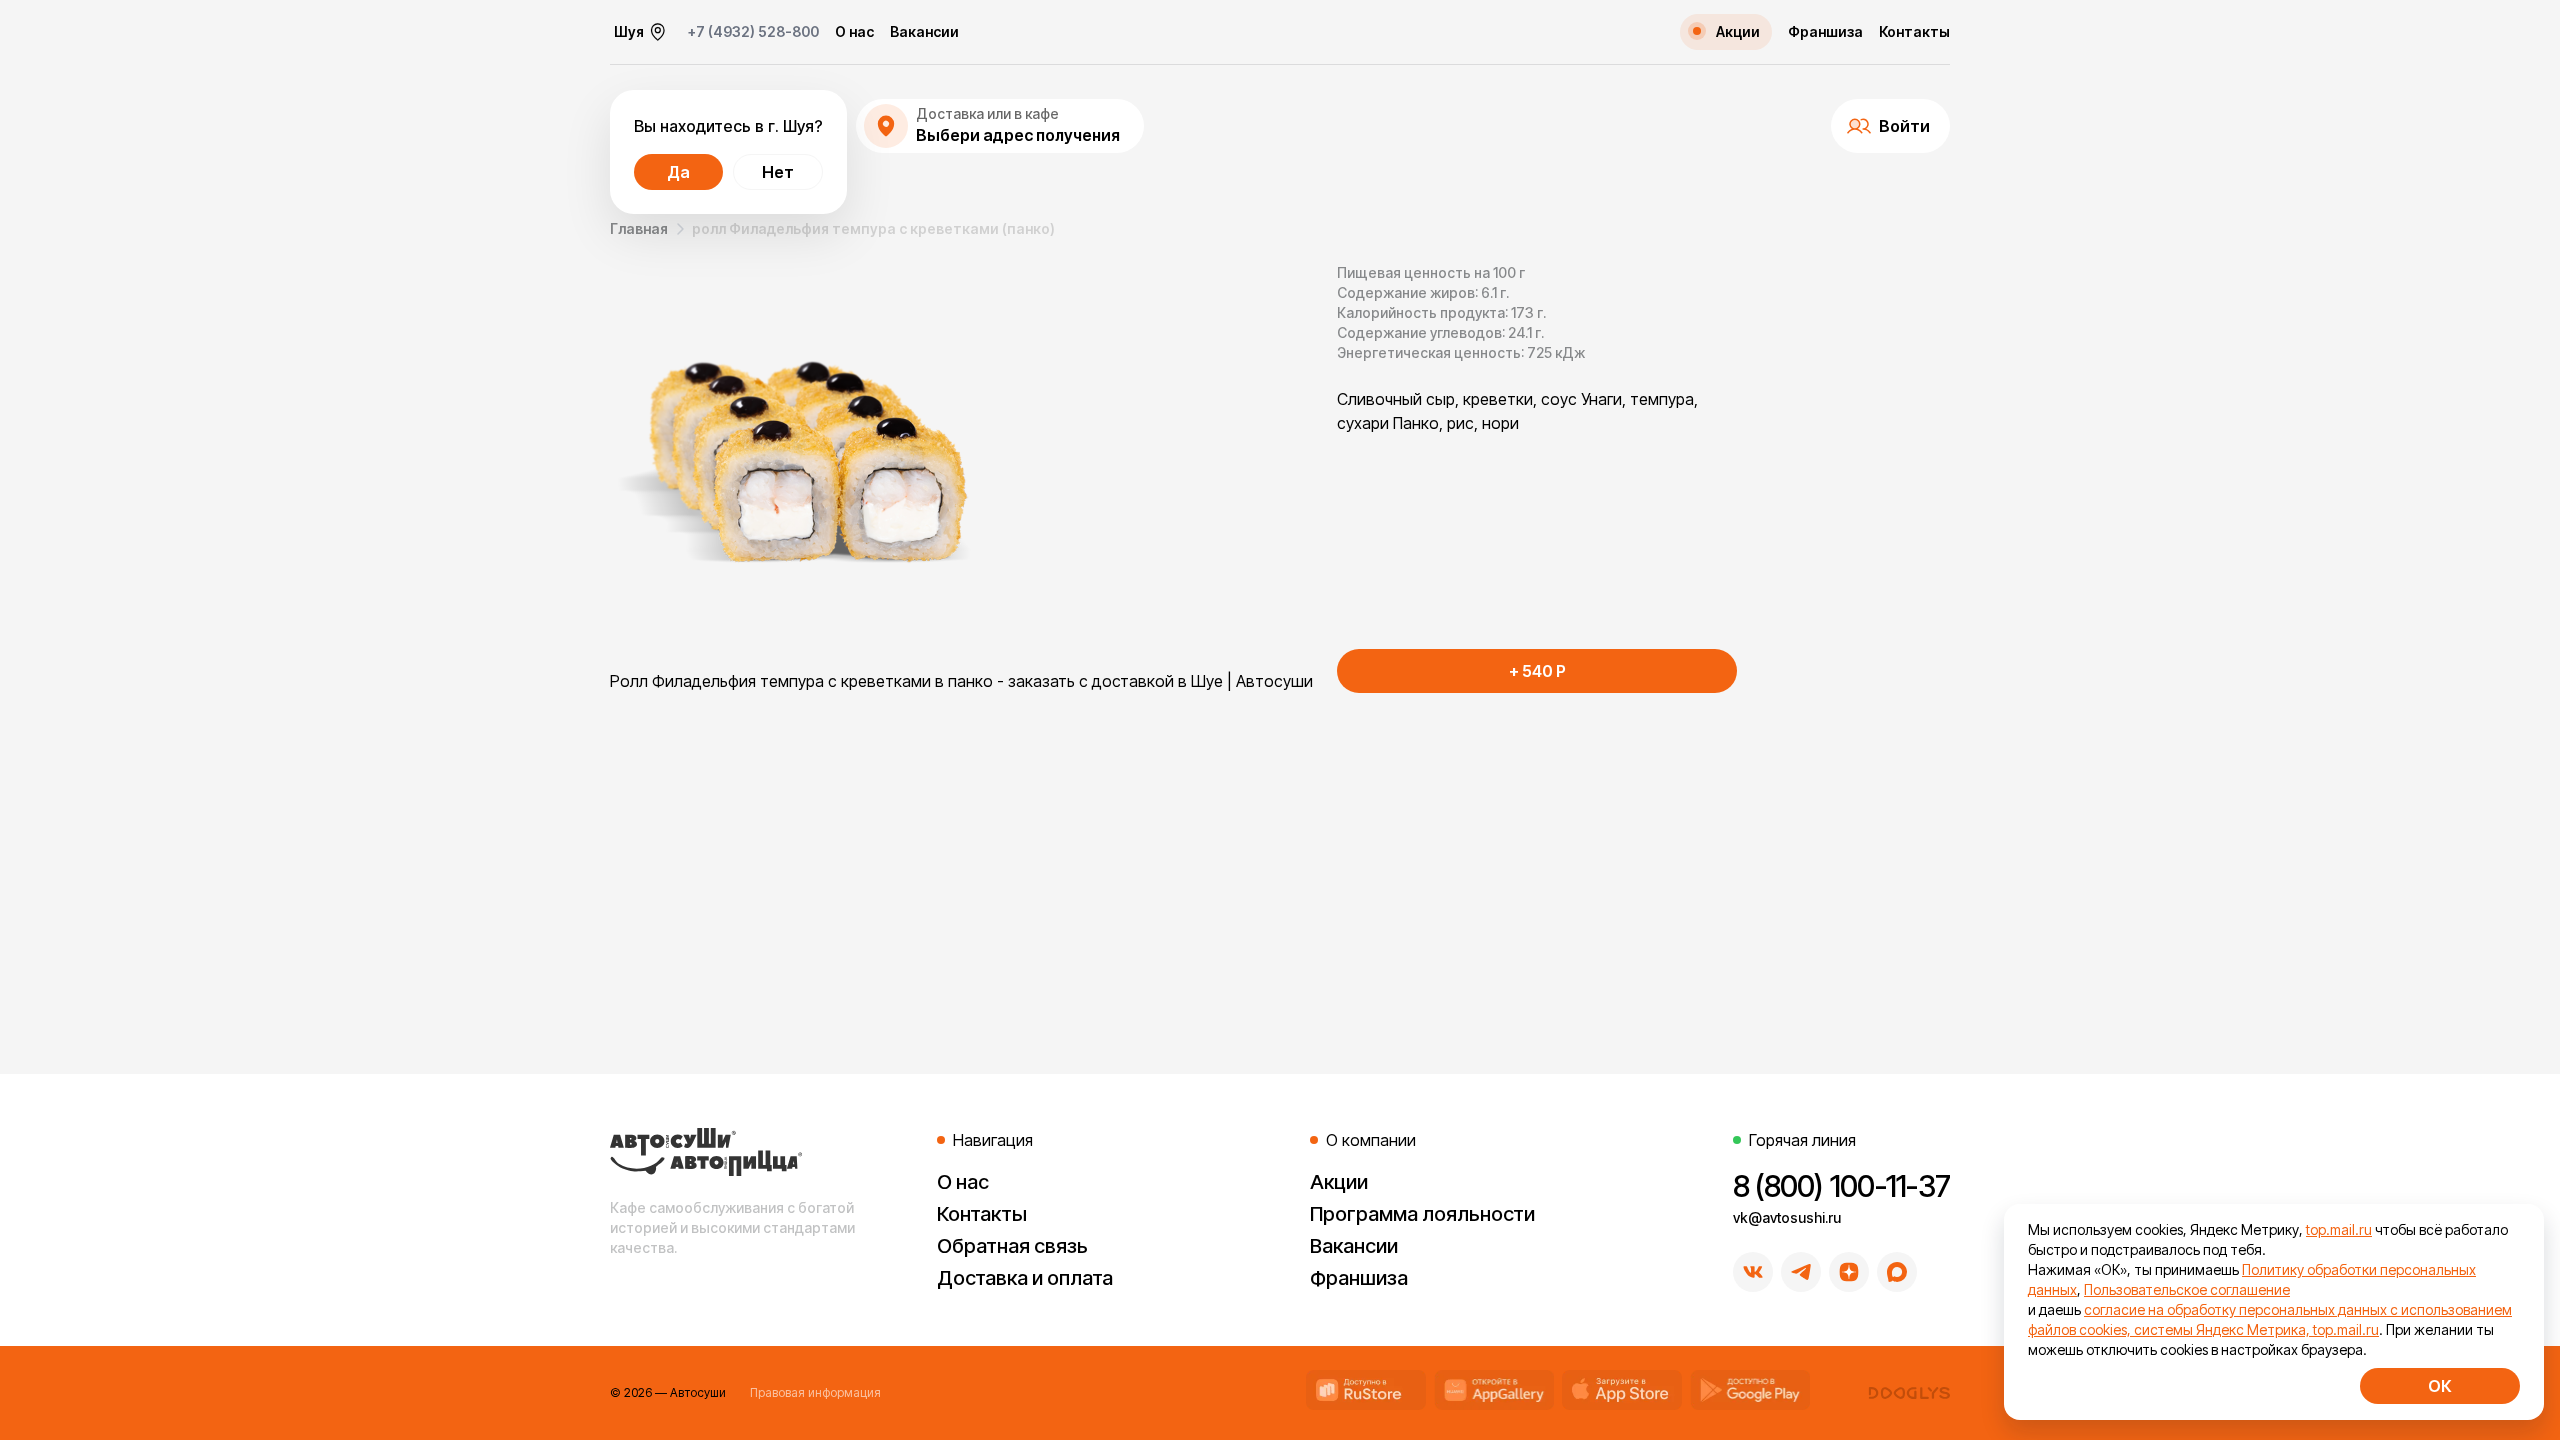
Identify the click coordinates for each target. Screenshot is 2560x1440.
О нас (854, 32)
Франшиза (1825, 32)
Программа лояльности (1422, 1214)
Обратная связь (1012, 1246)
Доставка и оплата (1025, 1278)
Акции (1339, 1182)
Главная (639, 228)
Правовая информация (815, 1392)
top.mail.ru (2339, 1229)
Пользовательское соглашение (2187, 1289)
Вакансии (924, 32)
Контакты (1914, 32)
